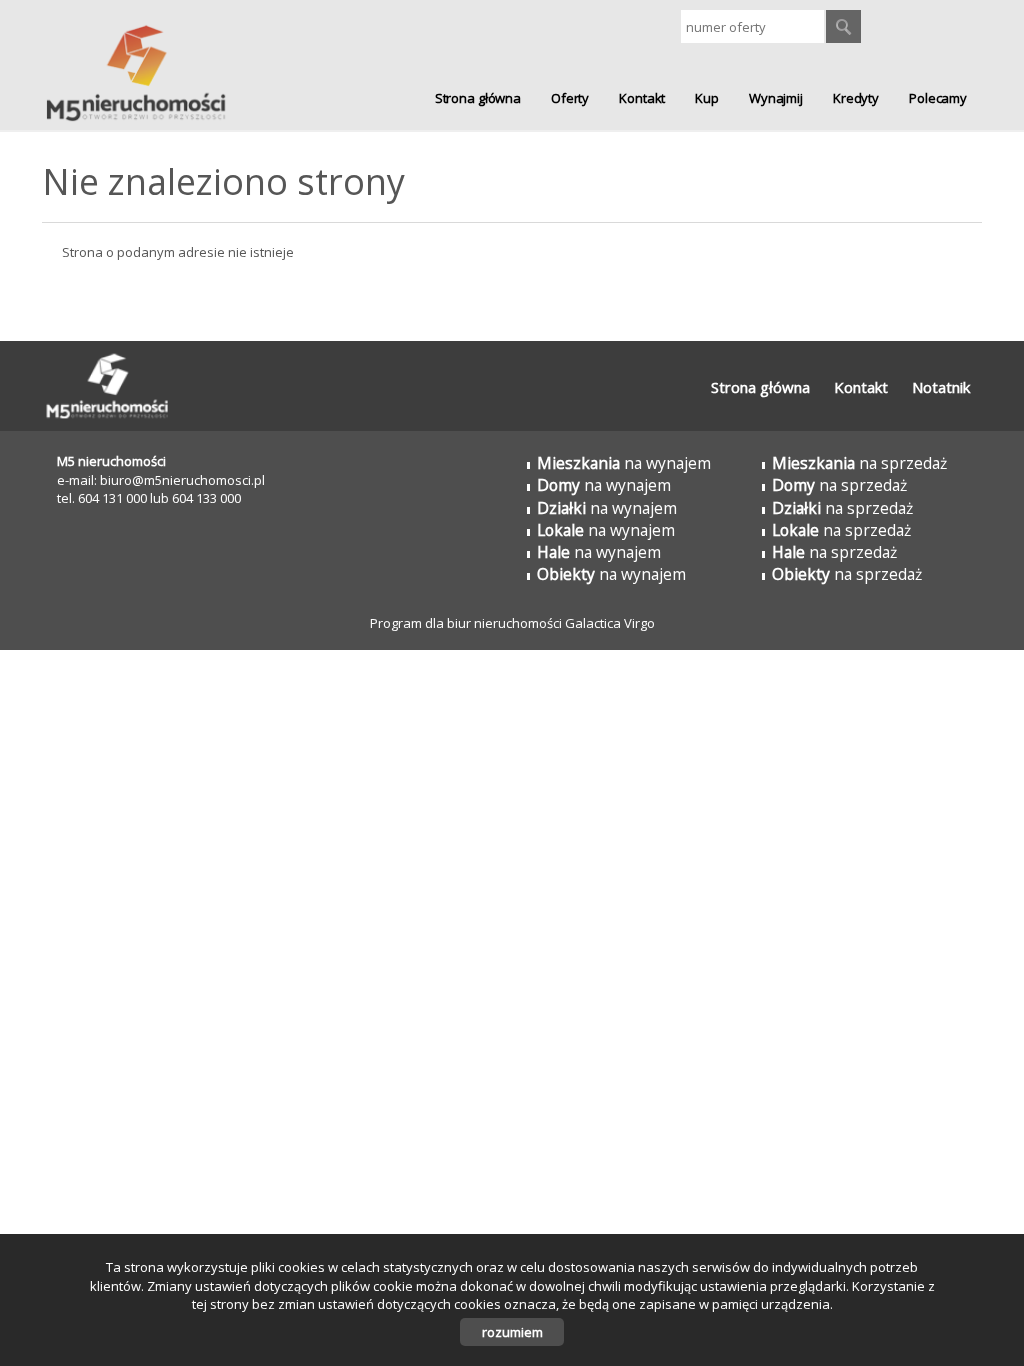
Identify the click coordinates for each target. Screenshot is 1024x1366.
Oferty (570, 98)
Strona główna (478, 98)
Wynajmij (776, 98)
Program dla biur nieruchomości (467, 623)
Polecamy (938, 98)
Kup (707, 98)
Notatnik (941, 387)
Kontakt (642, 98)
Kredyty (856, 98)
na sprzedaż (859, 463)
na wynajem (624, 463)
